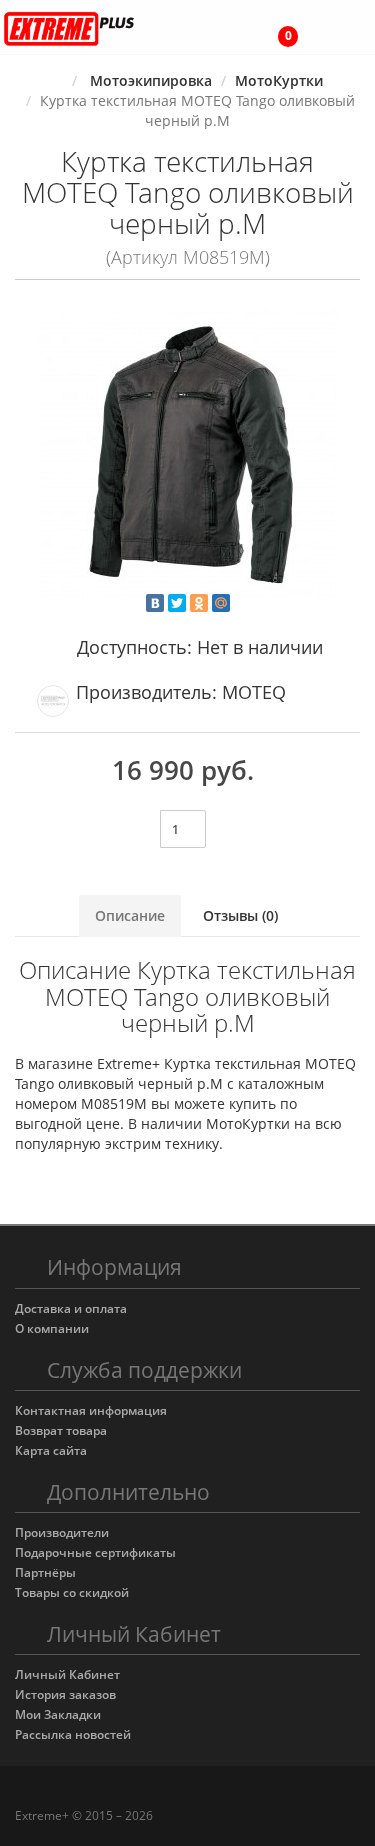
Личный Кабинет (67, 1674)
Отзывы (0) (240, 915)
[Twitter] (177, 603)
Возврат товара (61, 1430)
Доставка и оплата (71, 1308)
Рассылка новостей (73, 1734)
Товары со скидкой (72, 1592)
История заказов (65, 1694)
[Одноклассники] (199, 603)
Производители (62, 1532)
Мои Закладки (58, 1714)
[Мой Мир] (221, 603)
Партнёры (45, 1572)
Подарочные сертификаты (95, 1552)
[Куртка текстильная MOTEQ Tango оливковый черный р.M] (187, 452)
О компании (52, 1328)
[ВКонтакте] (155, 603)
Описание (130, 915)
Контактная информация (91, 1410)
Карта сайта (51, 1450)
